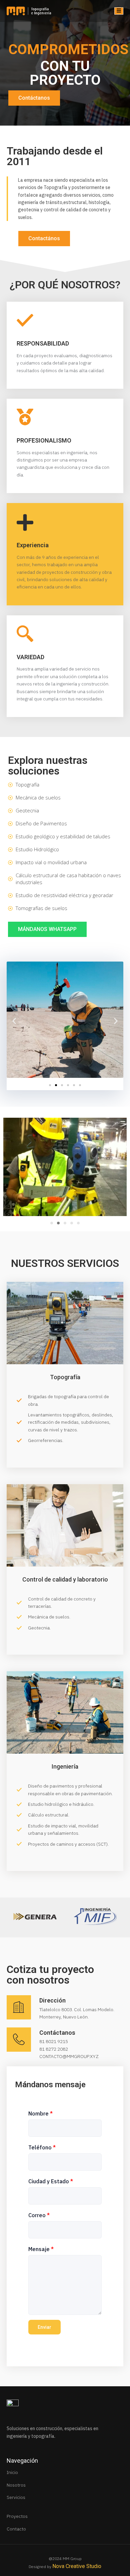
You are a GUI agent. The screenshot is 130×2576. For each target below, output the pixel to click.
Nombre (40, 2113)
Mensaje (41, 2249)
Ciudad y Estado (51, 2181)
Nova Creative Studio (77, 2566)
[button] (14, 1021)
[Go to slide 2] (56, 1085)
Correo (39, 2215)
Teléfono (42, 2147)
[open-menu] (119, 11)
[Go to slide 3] (65, 1223)
